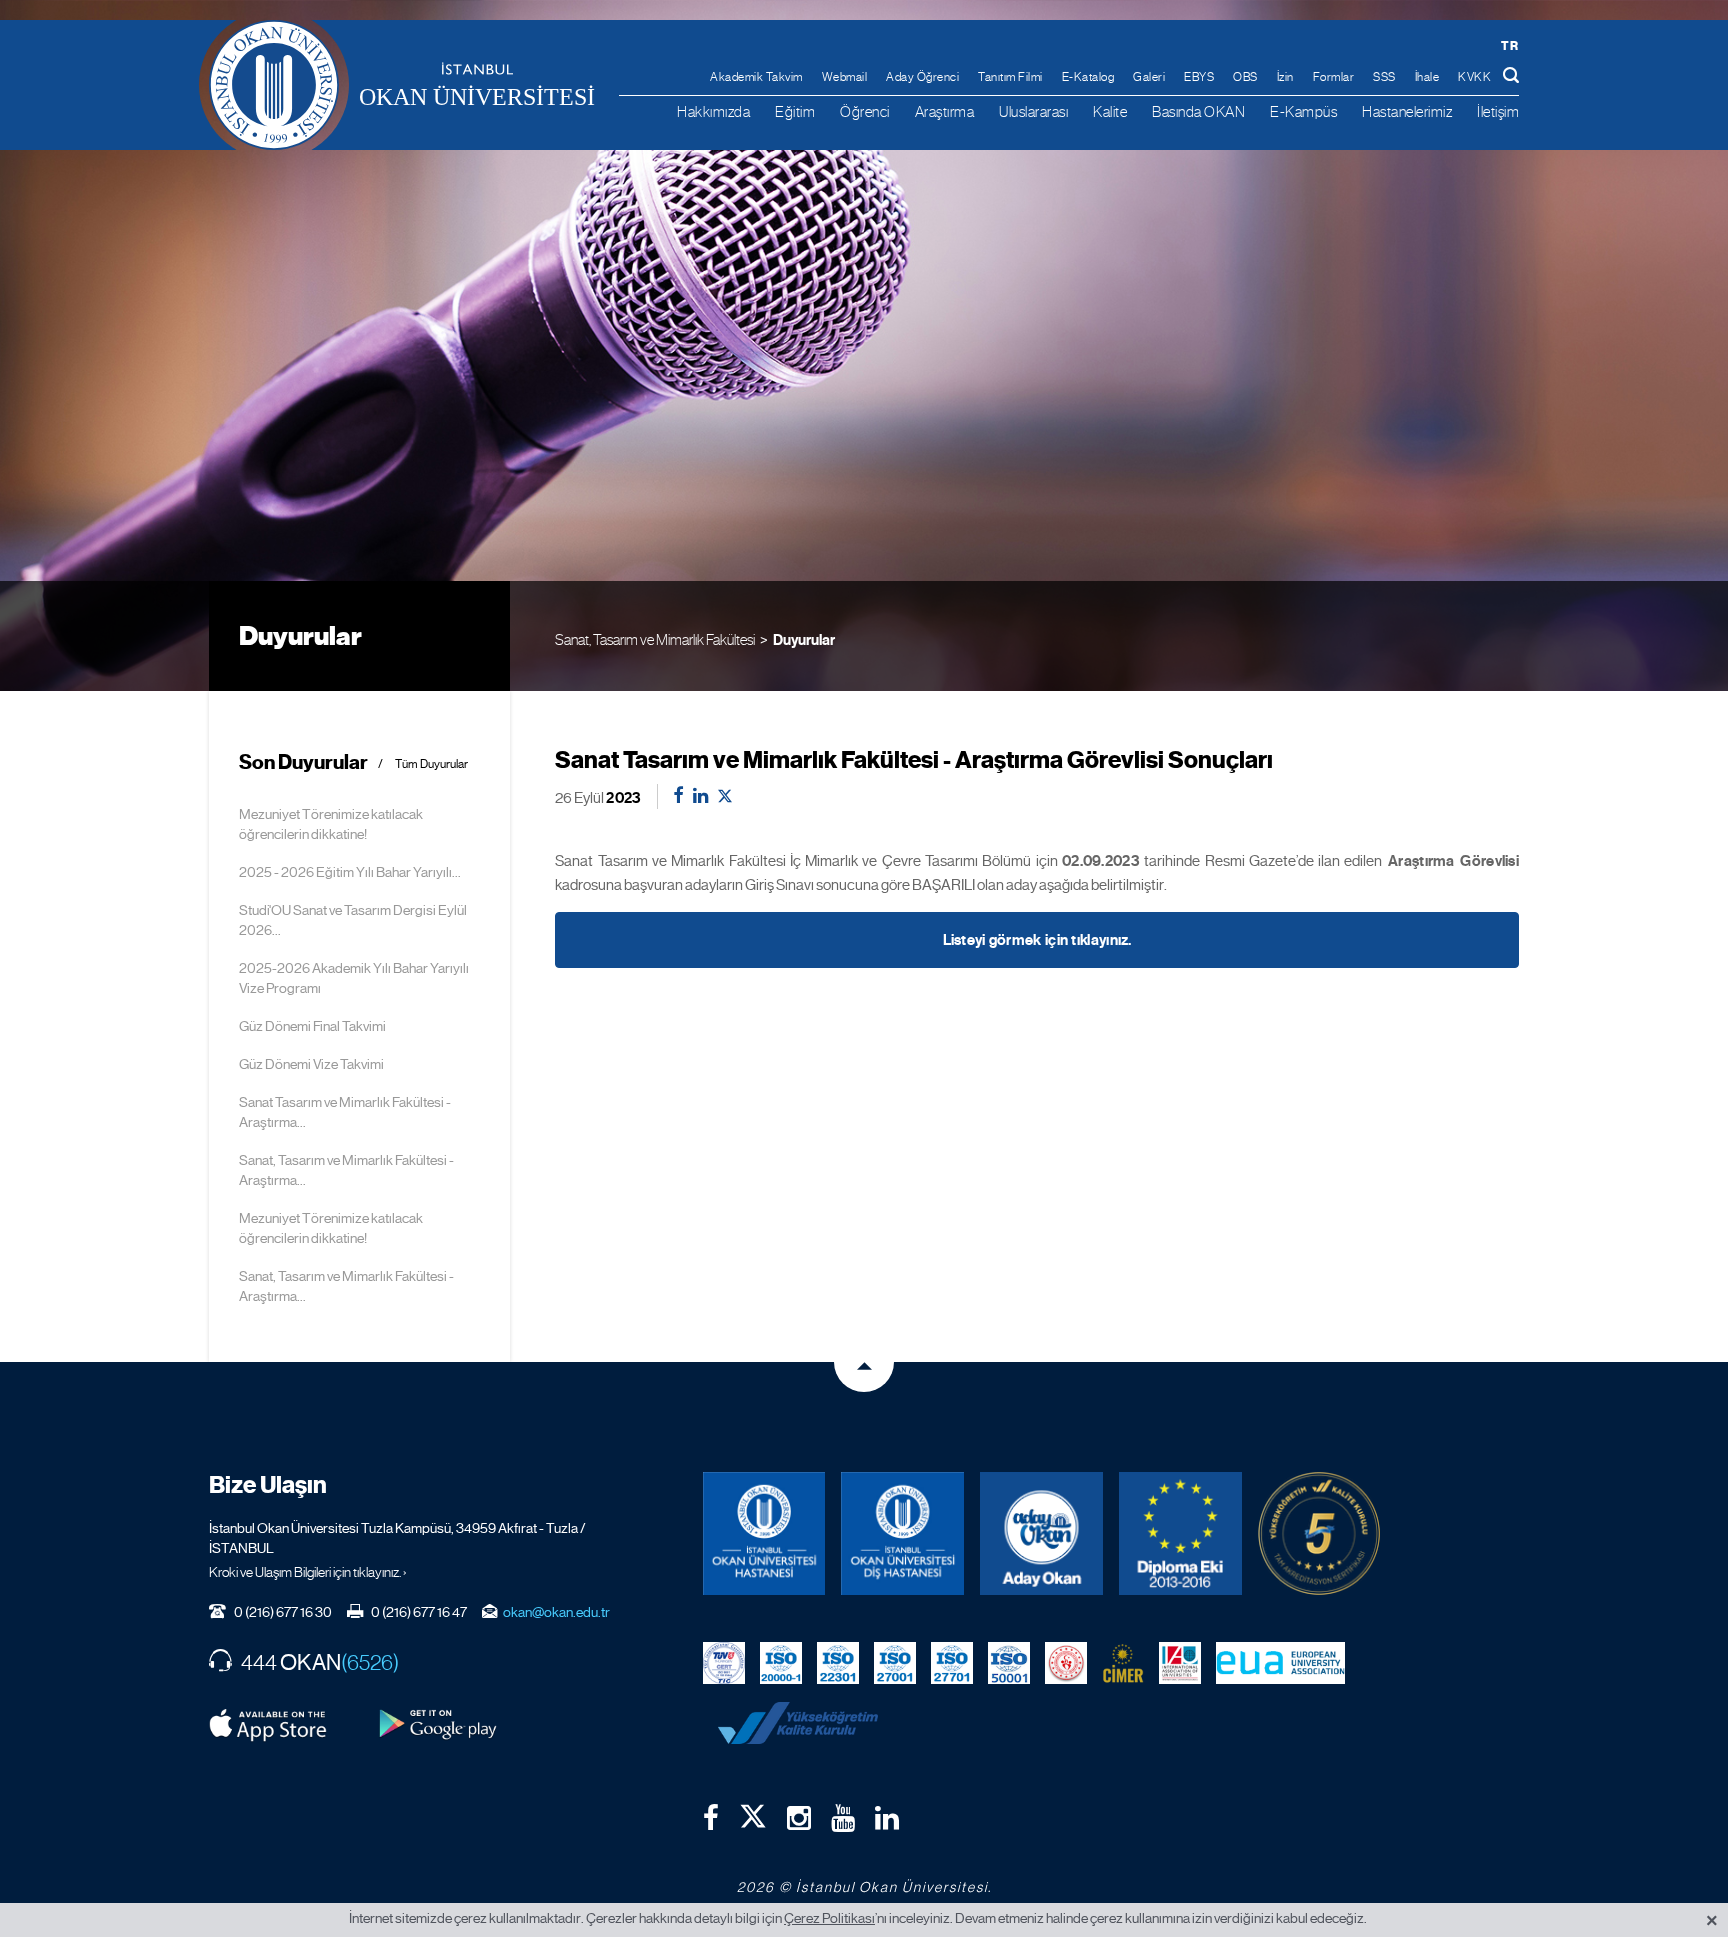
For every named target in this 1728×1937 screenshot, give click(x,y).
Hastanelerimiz (1407, 111)
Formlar (1334, 77)
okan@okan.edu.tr (556, 1612)
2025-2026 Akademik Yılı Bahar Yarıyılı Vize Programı (354, 978)
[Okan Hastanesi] (764, 1533)
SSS (1384, 77)
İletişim (1498, 111)
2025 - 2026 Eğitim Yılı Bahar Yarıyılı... (350, 872)
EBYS (1199, 77)
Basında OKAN (1198, 111)
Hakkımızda (713, 111)
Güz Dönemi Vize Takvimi (311, 1064)
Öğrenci (865, 111)
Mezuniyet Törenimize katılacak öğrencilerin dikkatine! (331, 824)
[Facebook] (711, 1818)
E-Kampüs (1303, 111)
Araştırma (945, 111)
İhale (1427, 77)
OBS (1245, 77)
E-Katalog (1088, 77)
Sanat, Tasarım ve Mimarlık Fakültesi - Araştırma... (346, 1170)
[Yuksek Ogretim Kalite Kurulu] (1319, 1533)
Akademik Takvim (756, 77)
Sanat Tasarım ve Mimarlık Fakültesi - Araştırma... (345, 1112)
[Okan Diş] (902, 1533)
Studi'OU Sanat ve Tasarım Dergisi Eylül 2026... (353, 920)
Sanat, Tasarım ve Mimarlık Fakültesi (655, 639)
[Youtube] (843, 1818)
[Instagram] (799, 1818)
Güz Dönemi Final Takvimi (312, 1026)
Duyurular (804, 640)
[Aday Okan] (1041, 1533)
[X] (753, 1812)
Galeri (1149, 77)
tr (1509, 45)
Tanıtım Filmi (1010, 77)
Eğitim (795, 111)
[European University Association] (1281, 1662)
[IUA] (1180, 1662)
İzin (1285, 77)
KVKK (1474, 77)
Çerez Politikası (829, 1918)
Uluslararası (1033, 111)
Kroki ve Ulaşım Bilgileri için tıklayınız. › (308, 1572)
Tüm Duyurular (431, 764)
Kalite (1110, 111)
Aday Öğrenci (922, 77)
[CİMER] (1123, 1662)
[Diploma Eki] (1180, 1533)
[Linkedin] (887, 1818)
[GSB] (1066, 1662)
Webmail (845, 77)
